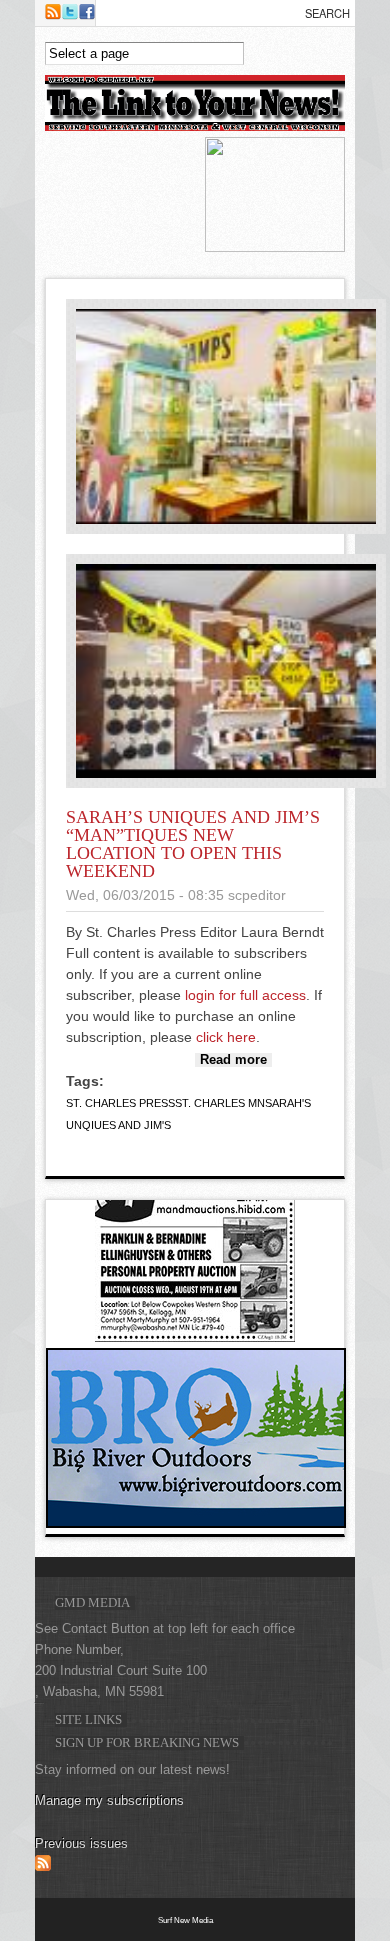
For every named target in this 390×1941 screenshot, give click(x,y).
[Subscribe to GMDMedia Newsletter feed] (43, 1867)
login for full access (245, 995)
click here (226, 1037)
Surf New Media (185, 1920)
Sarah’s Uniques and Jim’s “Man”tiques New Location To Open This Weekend (193, 844)
